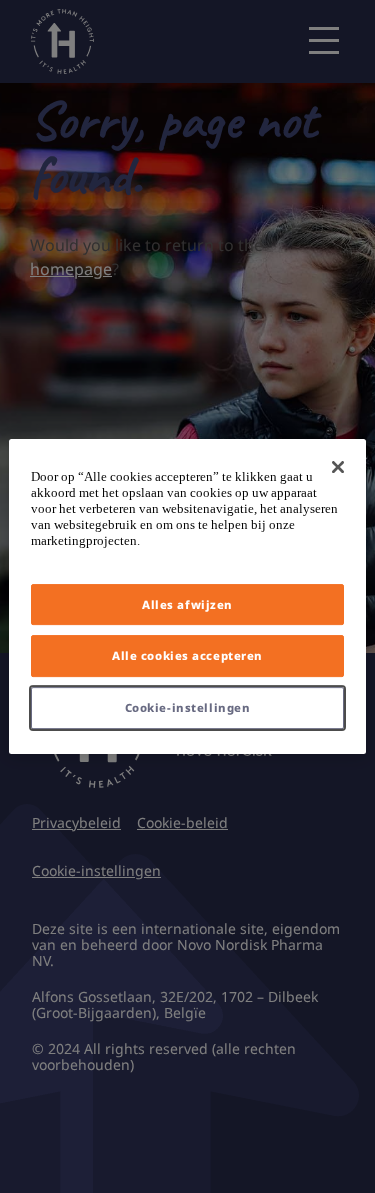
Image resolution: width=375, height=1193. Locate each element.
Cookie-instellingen (188, 707)
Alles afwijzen (187, 604)
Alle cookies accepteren (187, 656)
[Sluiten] (338, 467)
